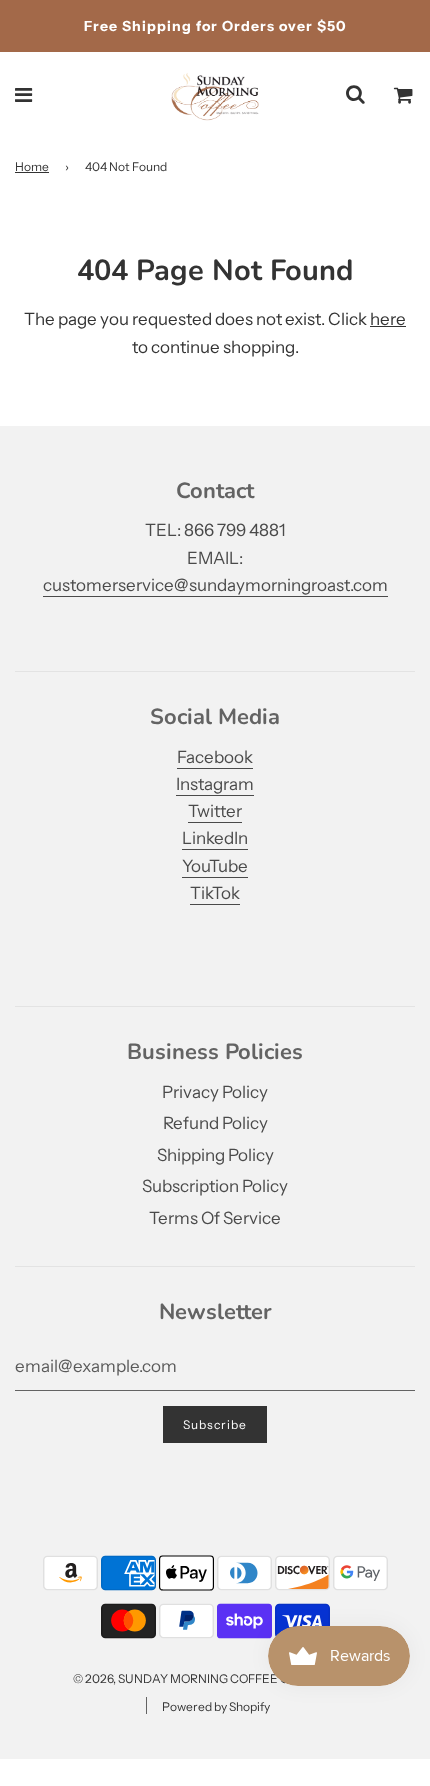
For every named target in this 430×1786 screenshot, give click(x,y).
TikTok (215, 893)
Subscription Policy (215, 1186)
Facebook (215, 757)
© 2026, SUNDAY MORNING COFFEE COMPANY (207, 1678)
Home (32, 166)
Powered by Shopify (216, 1706)
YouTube (215, 866)
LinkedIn (215, 838)
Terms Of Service (215, 1218)
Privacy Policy (215, 1092)
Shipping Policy (215, 1155)
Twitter (215, 811)
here (388, 319)
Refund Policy (215, 1123)
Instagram (215, 784)
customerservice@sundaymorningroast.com (215, 585)
